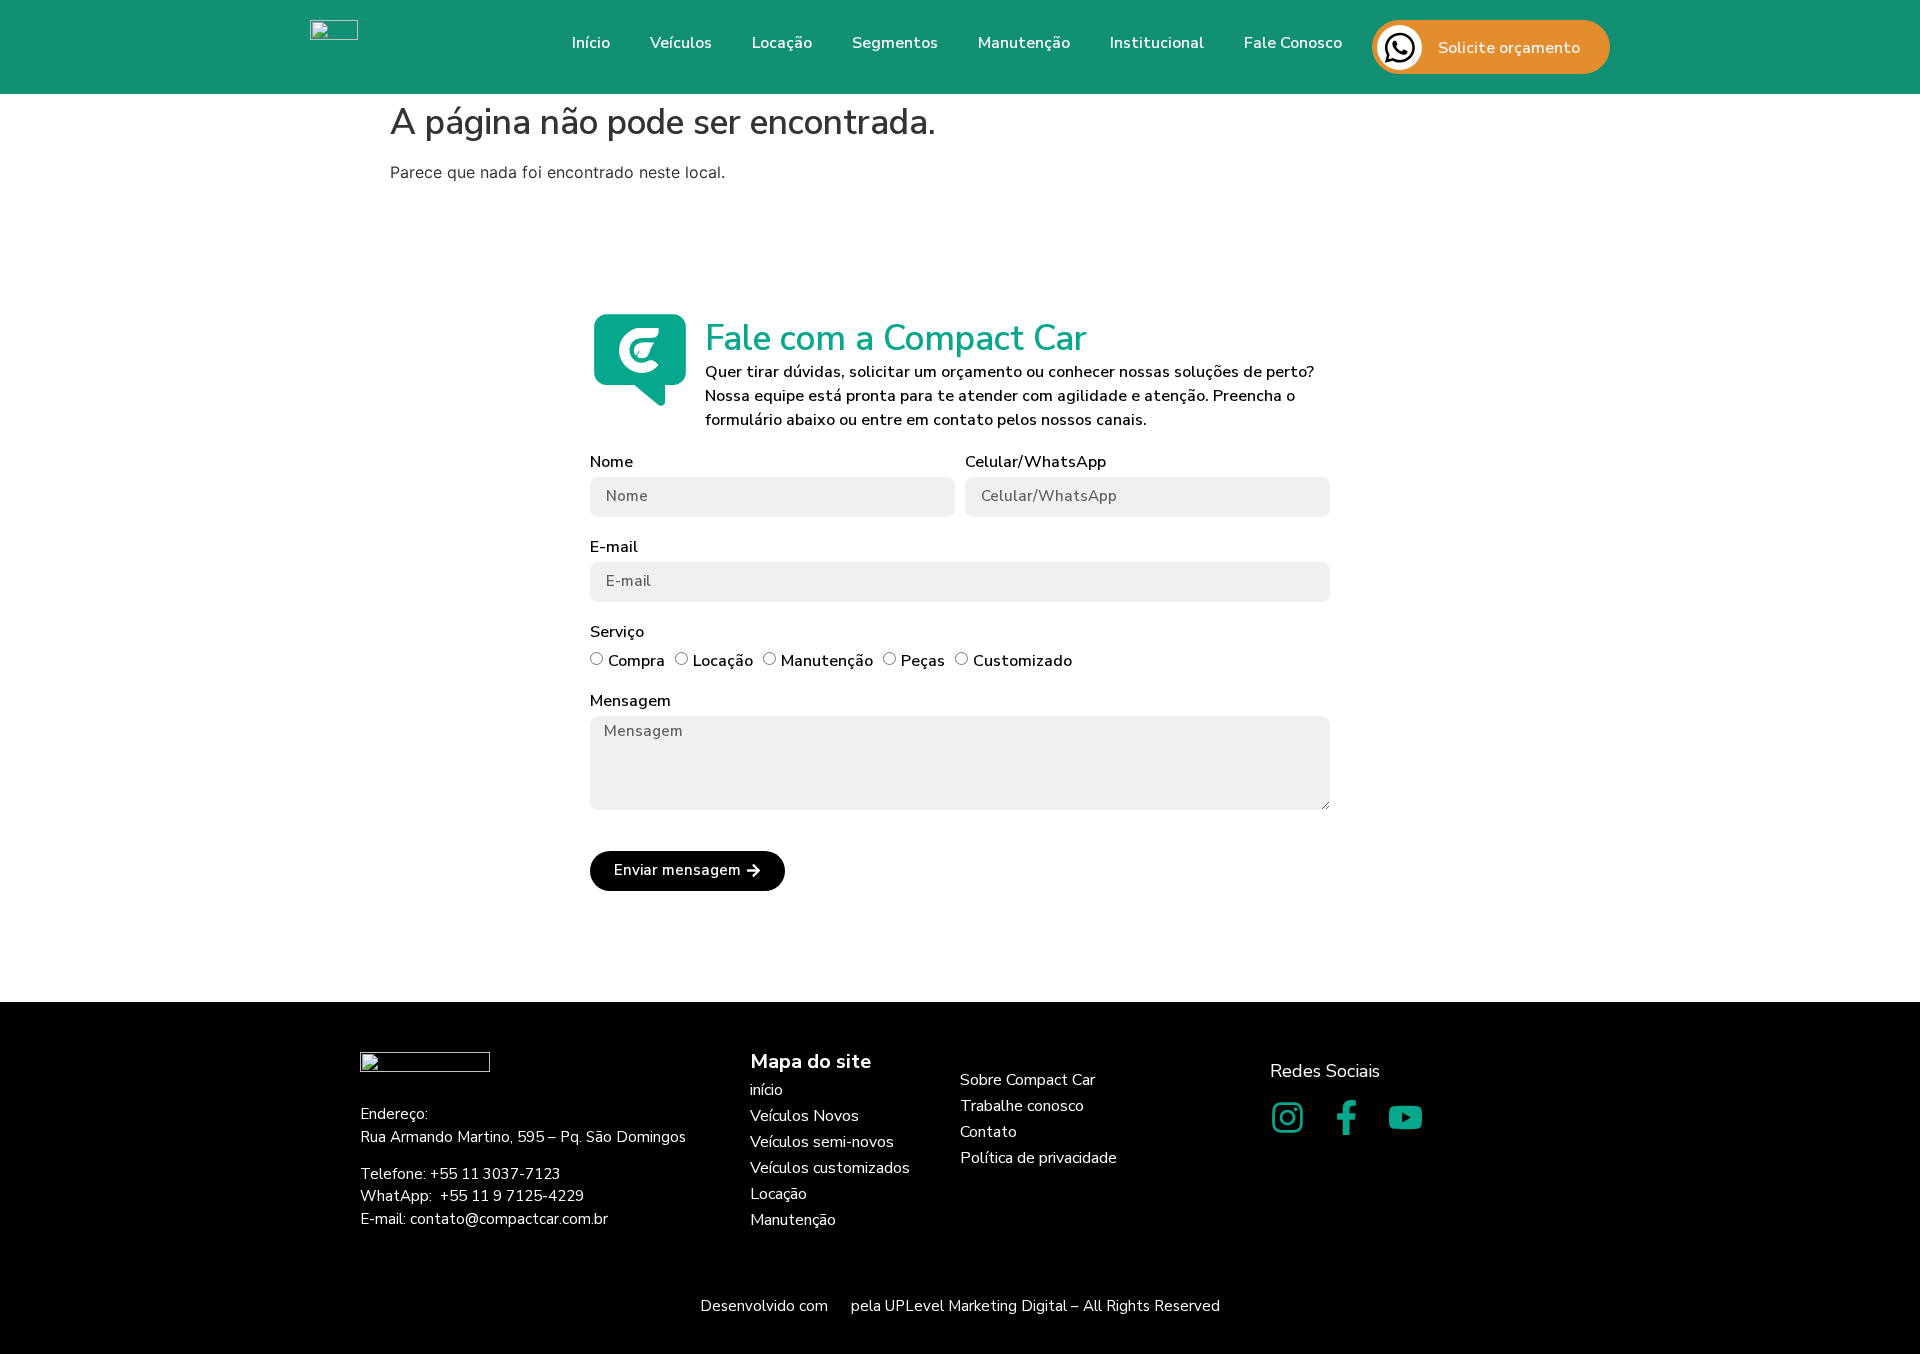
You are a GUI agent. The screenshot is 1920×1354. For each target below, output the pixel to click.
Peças (923, 661)
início (766, 1090)
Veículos (681, 43)
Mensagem (630, 701)
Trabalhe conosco (1022, 1106)
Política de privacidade (1038, 1158)
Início (591, 43)
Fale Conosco (1293, 43)
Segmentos (895, 43)
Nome (611, 462)
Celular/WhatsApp (1035, 462)
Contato (988, 1132)
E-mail (614, 547)
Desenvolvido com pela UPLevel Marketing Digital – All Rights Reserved (960, 1306)
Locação (782, 43)
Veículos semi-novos (822, 1142)
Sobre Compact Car (1027, 1080)
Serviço (617, 632)
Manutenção (1024, 43)
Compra (636, 661)
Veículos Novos (804, 1116)
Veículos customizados (830, 1168)
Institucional (1157, 43)
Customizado (1022, 661)
